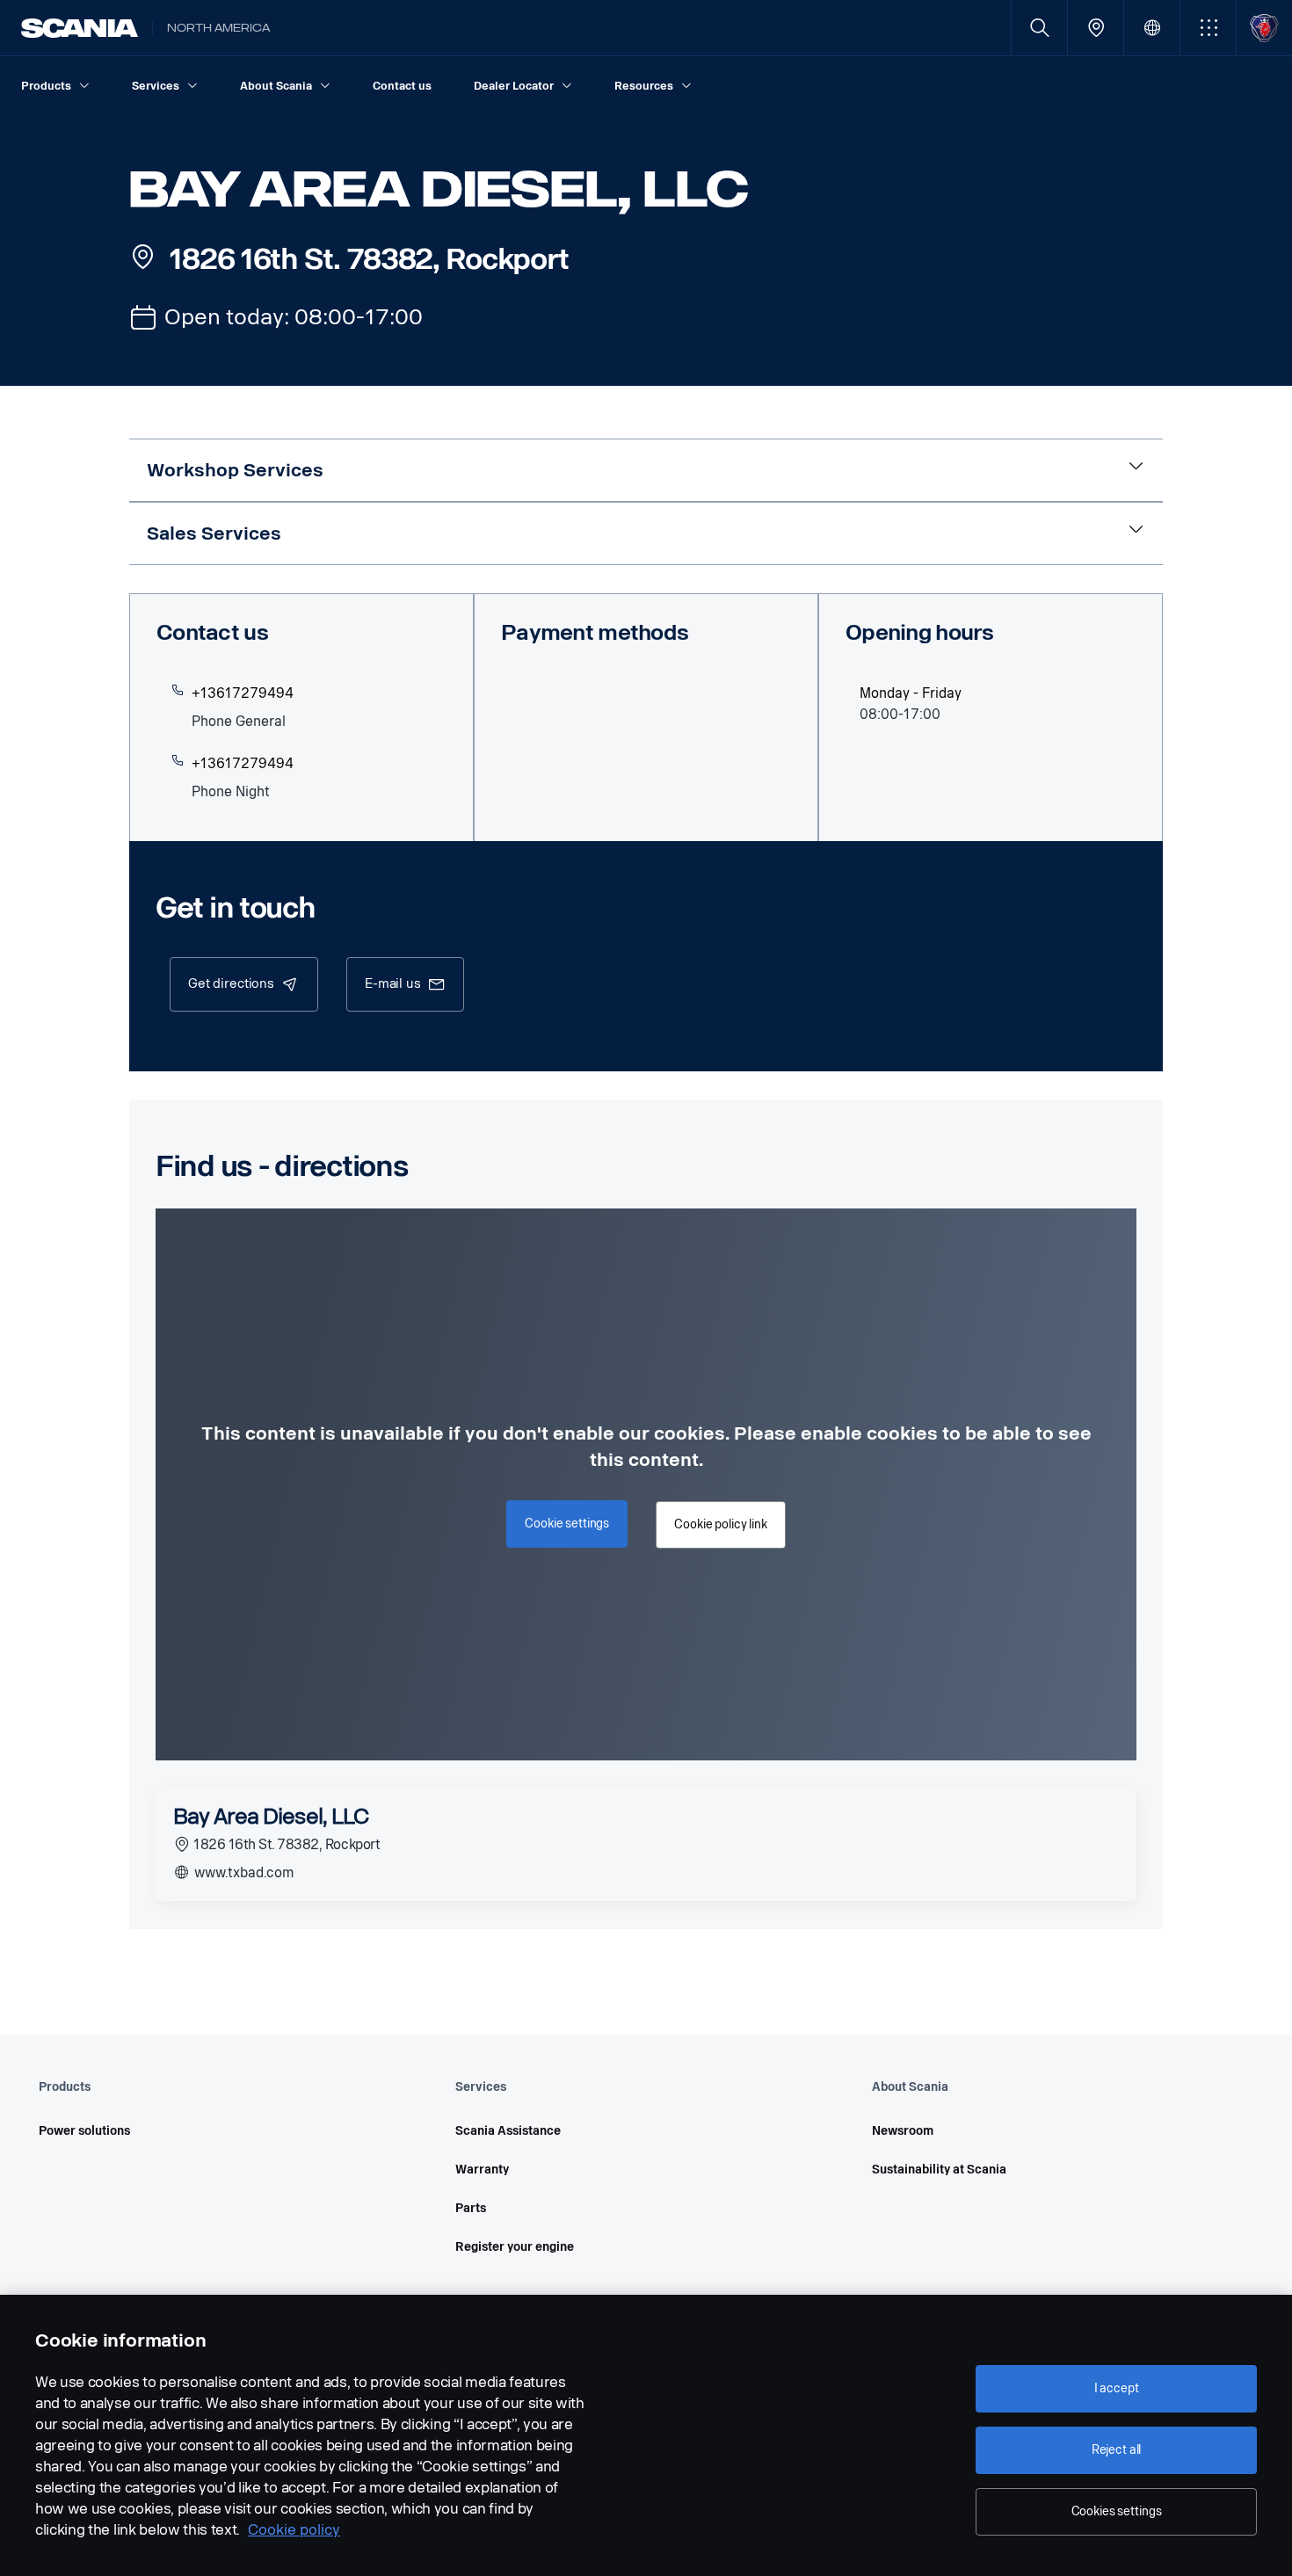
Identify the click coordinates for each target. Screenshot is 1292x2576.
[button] (1208, 28)
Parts (471, 2208)
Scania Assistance (508, 2131)
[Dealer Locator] (1096, 28)
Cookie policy (294, 2530)
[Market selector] (1152, 28)
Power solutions (84, 2131)
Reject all (1117, 2450)
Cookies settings (1117, 2511)
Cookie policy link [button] (720, 1524)
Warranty (482, 2170)
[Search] (1039, 28)
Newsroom (903, 2131)
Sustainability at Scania (939, 2170)
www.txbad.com (242, 1872)
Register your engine (515, 2247)
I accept (1117, 2388)
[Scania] (80, 28)
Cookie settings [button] (567, 1524)
